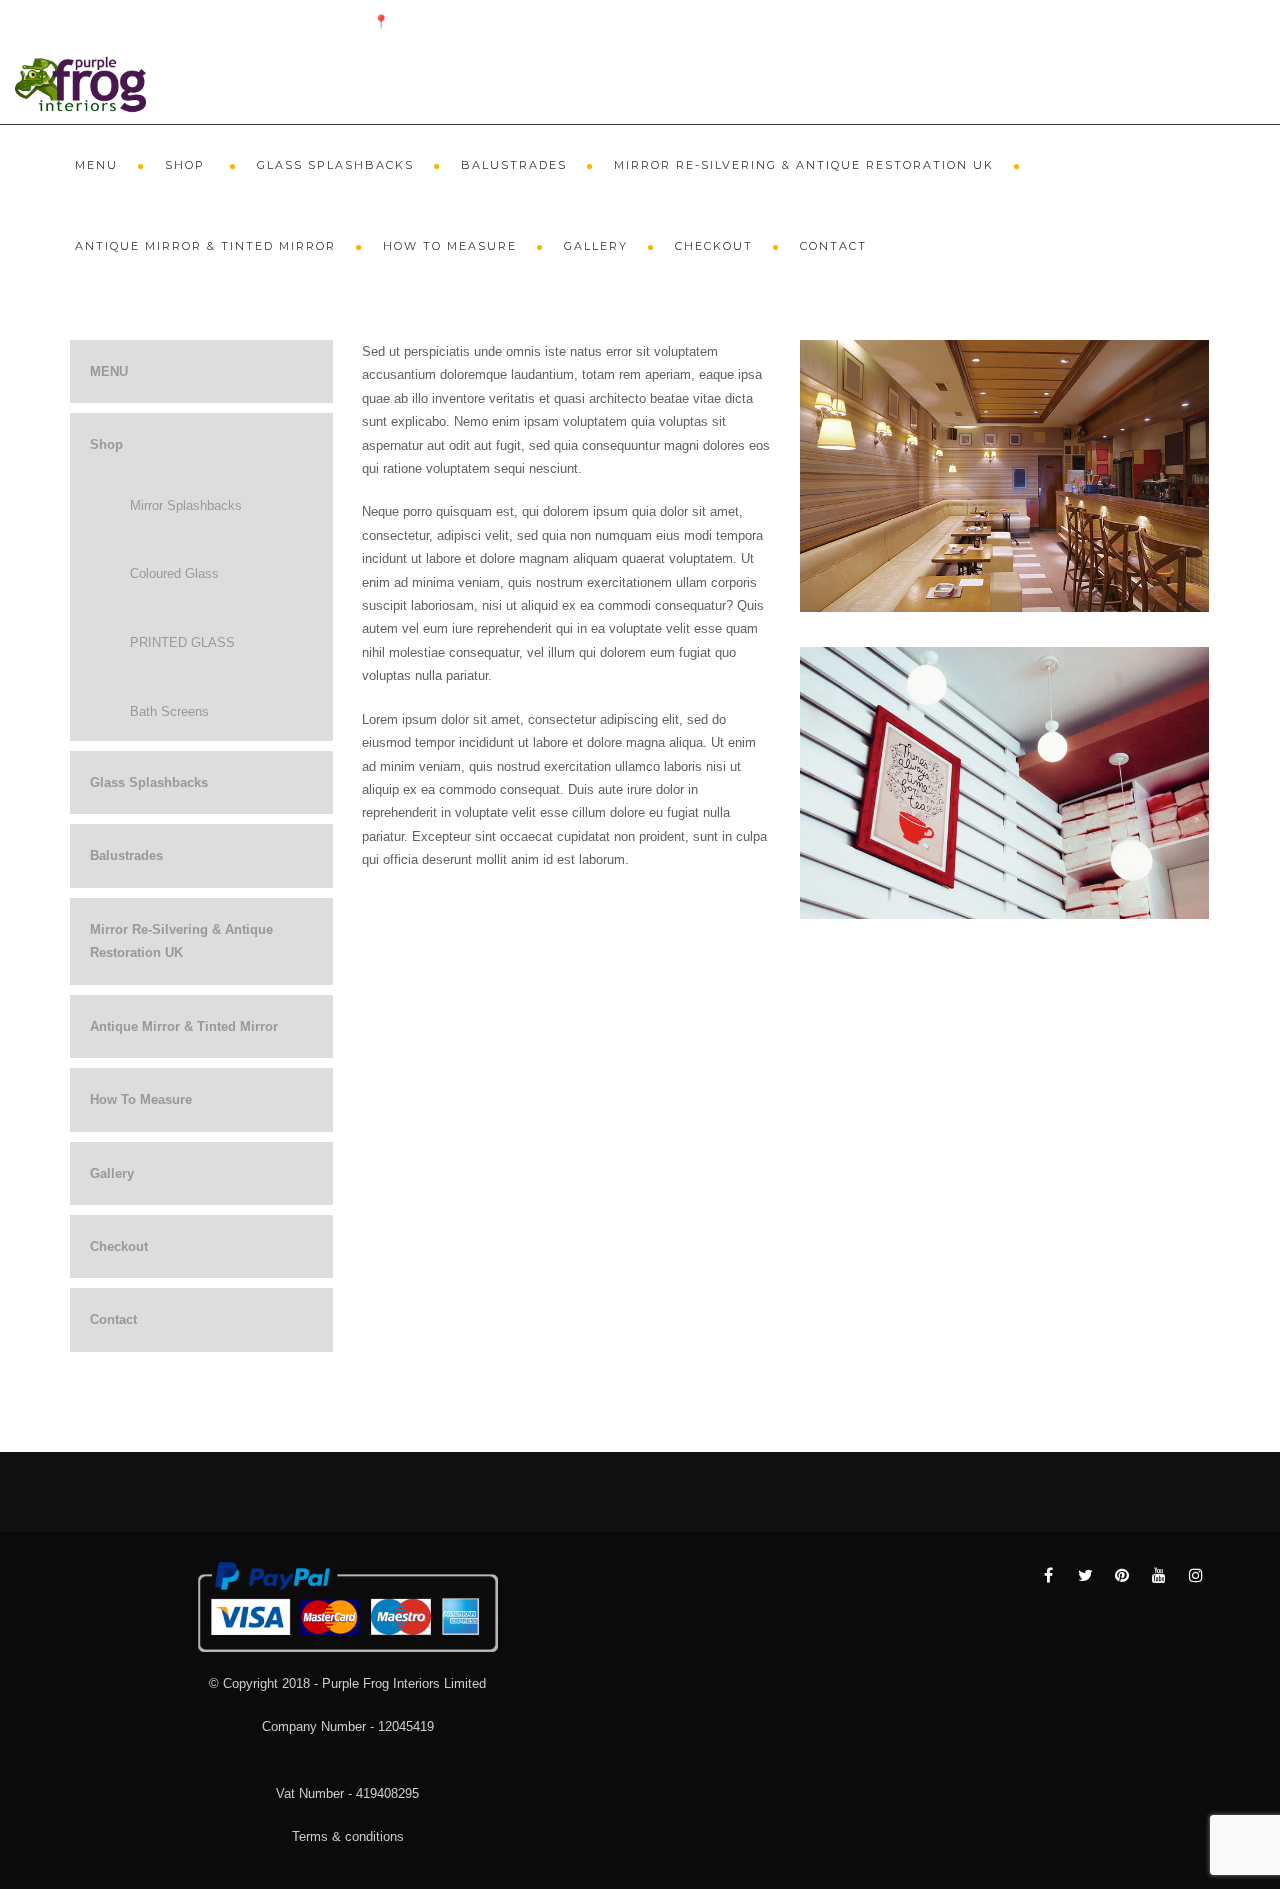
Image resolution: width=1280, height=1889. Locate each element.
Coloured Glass (174, 573)
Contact (833, 246)
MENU (96, 165)
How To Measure (450, 246)
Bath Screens (169, 711)
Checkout (714, 246)
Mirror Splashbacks (186, 505)
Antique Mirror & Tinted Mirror (205, 246)
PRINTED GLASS (182, 642)
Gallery (596, 246)
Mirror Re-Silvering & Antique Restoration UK (804, 165)
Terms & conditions (348, 1836)
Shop (187, 165)
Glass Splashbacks (335, 165)
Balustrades (514, 165)
